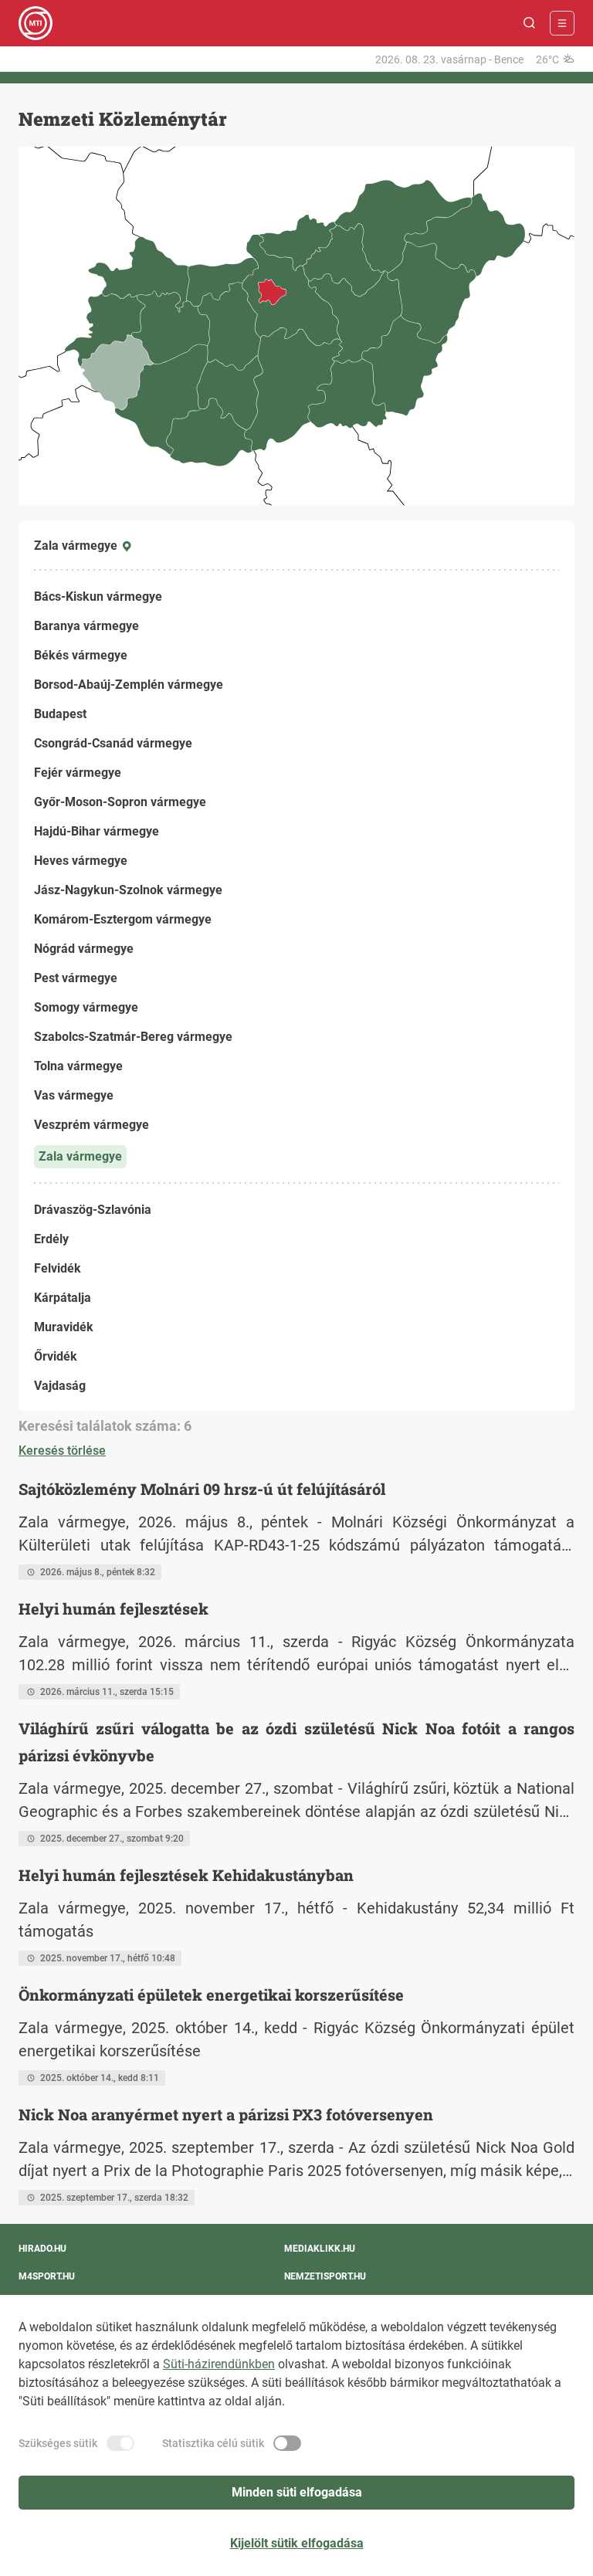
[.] (36, 23)
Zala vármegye (80, 1156)
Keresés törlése (62, 1451)
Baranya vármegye (86, 626)
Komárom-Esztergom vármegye (123, 919)
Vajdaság (60, 1386)
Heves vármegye (81, 861)
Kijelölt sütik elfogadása (297, 2543)
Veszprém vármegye (91, 1125)
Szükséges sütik (58, 2443)
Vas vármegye (74, 1095)
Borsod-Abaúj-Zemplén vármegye (129, 685)
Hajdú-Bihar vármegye (97, 831)
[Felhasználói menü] (562, 23)
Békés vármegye (81, 655)
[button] (530, 23)
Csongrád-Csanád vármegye (113, 743)
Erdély (51, 1239)
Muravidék (64, 1327)
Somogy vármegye (86, 1007)
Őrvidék (56, 1356)
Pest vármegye (76, 978)
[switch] (120, 2443)
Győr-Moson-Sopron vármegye (120, 802)
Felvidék (58, 1268)
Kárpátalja (63, 1298)
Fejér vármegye (78, 773)
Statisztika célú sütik (213, 2443)
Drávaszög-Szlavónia (93, 1210)
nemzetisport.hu (325, 2276)
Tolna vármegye (78, 1066)
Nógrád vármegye (84, 949)
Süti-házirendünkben (219, 2364)
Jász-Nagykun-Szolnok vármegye (128, 890)
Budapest (60, 714)
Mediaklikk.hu (320, 2249)
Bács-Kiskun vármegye (98, 597)
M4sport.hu (47, 2276)
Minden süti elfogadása (297, 2492)
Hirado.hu (42, 2249)
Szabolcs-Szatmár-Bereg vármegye (133, 1037)
